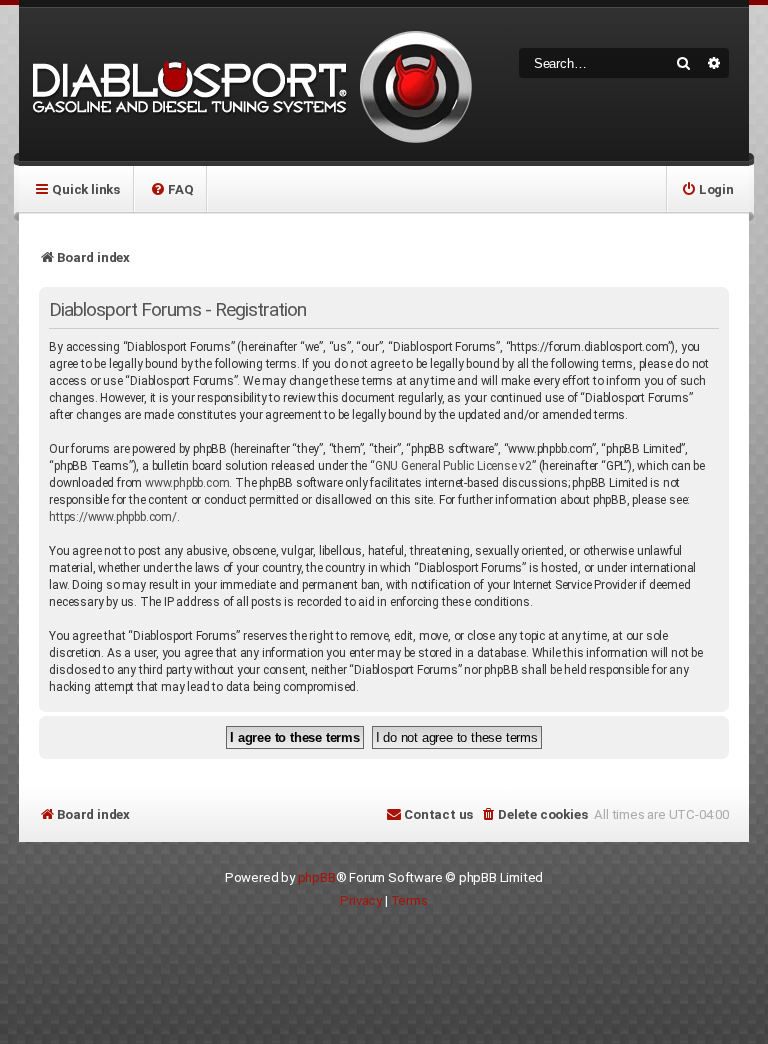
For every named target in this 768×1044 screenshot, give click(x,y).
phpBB (317, 877)
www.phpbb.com (187, 483)
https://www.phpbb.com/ (113, 517)
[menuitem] (171, 189)
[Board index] (249, 84)
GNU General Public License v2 (453, 466)
